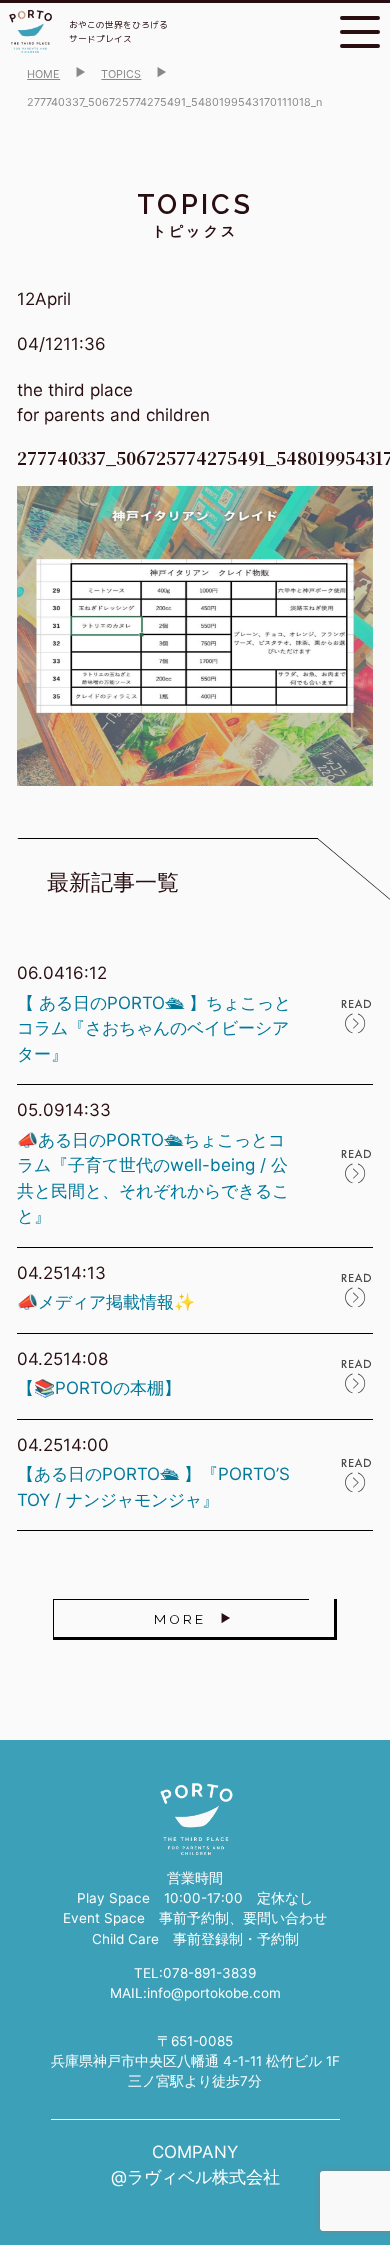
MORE (179, 1619)
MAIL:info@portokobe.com (195, 1993)
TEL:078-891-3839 (195, 1973)
